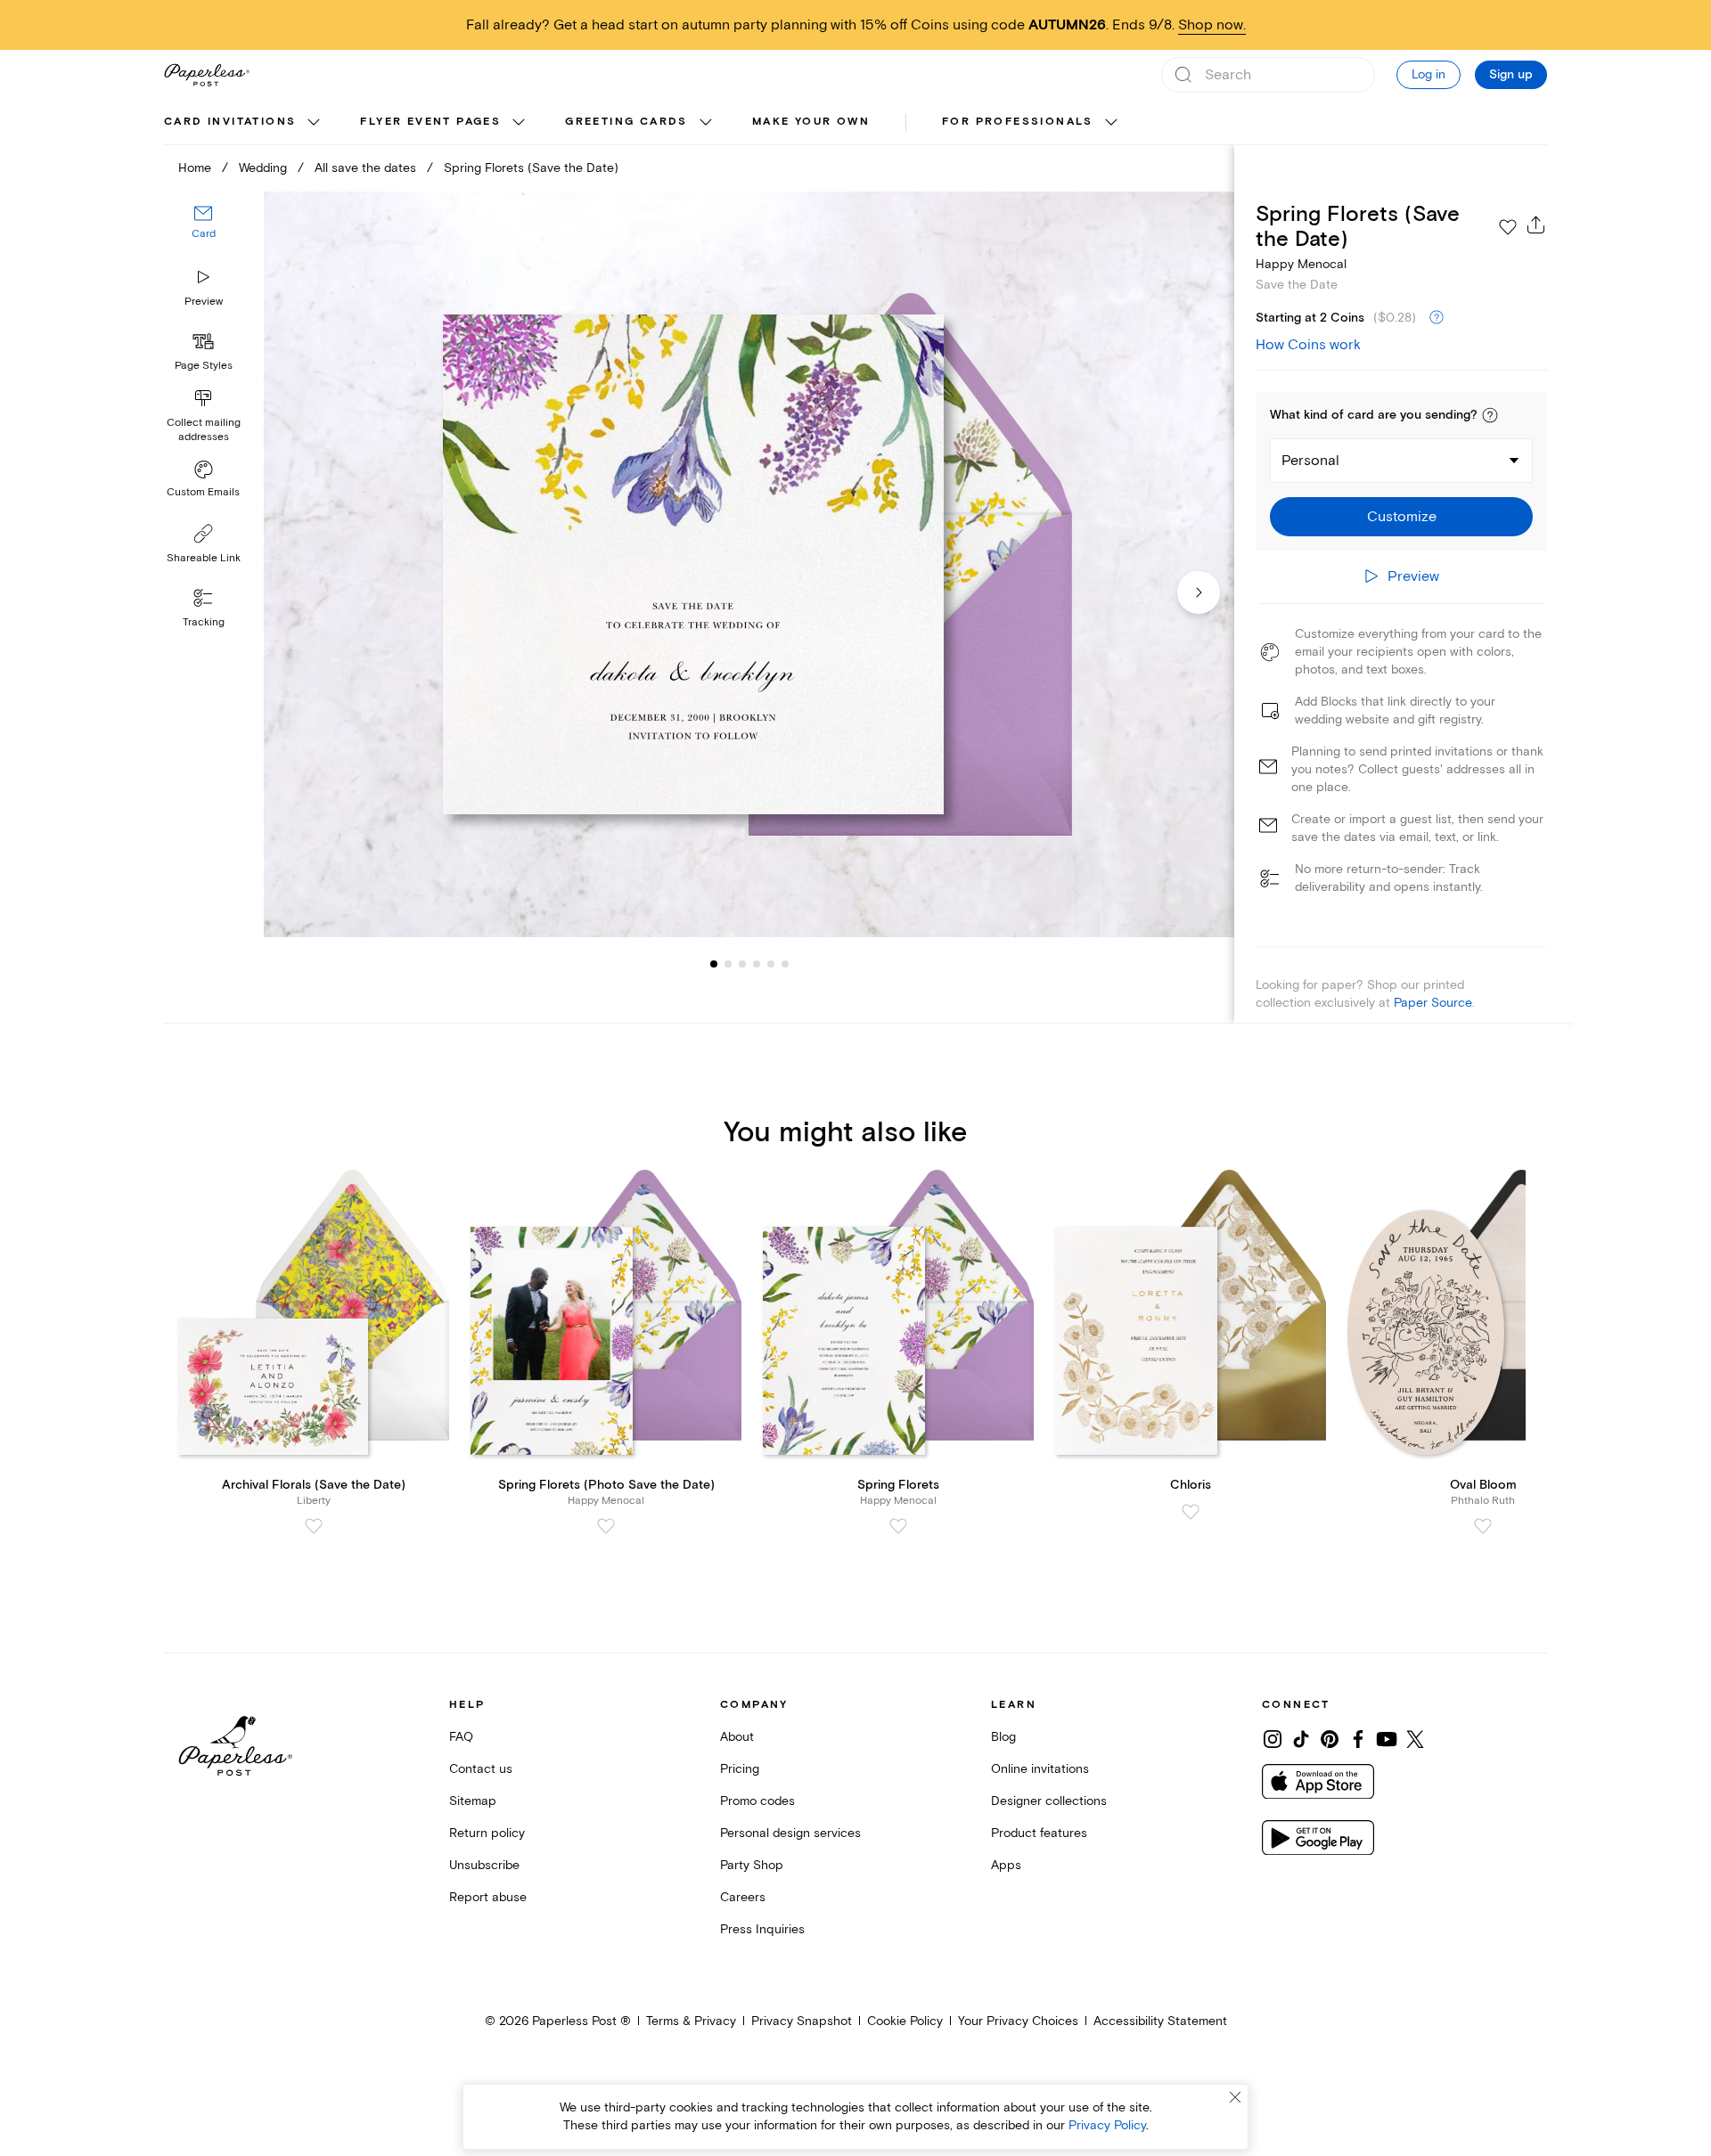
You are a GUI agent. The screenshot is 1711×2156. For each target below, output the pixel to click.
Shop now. (1212, 25)
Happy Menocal (1301, 264)
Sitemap (473, 1801)
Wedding (263, 168)
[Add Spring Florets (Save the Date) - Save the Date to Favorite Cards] (1508, 227)
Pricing (740, 1769)
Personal (1310, 461)
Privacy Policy (1107, 2125)
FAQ (461, 1737)
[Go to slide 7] (785, 964)
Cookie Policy (905, 2021)
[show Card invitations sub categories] (314, 123)
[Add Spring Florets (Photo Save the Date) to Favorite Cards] (606, 1526)
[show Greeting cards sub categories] (706, 123)
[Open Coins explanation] (1437, 318)
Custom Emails (203, 492)
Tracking (204, 622)
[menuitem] (244, 123)
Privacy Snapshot (802, 2021)
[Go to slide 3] (728, 964)
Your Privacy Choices (1018, 2021)
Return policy (487, 1833)
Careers (743, 1897)
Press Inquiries (762, 1929)
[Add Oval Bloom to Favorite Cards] (1483, 1526)
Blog (1003, 1737)
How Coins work (1308, 345)
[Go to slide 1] (714, 964)
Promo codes (757, 1801)
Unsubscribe (484, 1865)
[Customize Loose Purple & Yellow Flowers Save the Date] (749, 564)
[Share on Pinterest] (1330, 1739)
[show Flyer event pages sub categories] (519, 123)
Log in (1429, 74)
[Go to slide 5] (757, 964)
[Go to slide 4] (742, 964)
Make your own (811, 122)
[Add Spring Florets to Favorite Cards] (898, 1526)
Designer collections (1049, 1801)
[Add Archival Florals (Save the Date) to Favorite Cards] (314, 1526)
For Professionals (1018, 122)
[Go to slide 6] (771, 964)
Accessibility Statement (1160, 2021)
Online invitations (1040, 1769)
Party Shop (752, 1865)
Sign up (1511, 75)
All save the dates (365, 168)
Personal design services (790, 1833)
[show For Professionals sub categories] (1111, 123)
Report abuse (488, 1897)
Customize (1402, 517)
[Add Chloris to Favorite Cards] (1191, 1512)
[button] (1490, 415)
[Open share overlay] (1536, 225)
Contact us (481, 1769)
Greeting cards (626, 122)
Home (195, 168)
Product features (1039, 1833)
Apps (1006, 1865)
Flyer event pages (430, 122)
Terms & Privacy (691, 2021)
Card (204, 235)
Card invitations (230, 122)
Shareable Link (204, 558)
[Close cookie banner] (1235, 2097)
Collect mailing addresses (204, 430)
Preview (204, 302)
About (737, 1737)
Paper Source (1433, 1003)
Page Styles (204, 366)
